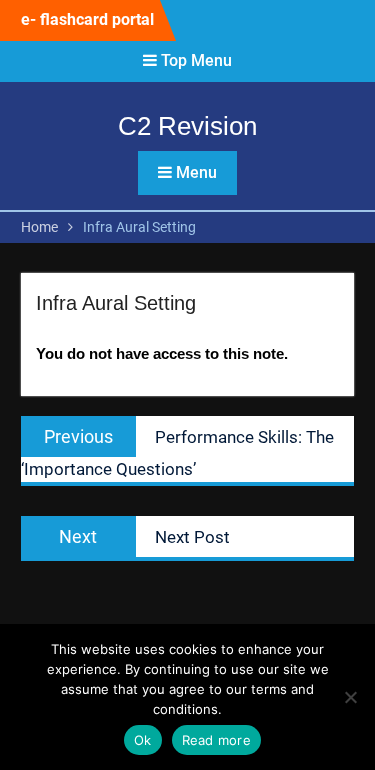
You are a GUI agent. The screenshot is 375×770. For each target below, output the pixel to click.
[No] (350, 697)
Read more (216, 740)
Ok (143, 740)
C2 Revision (187, 126)
